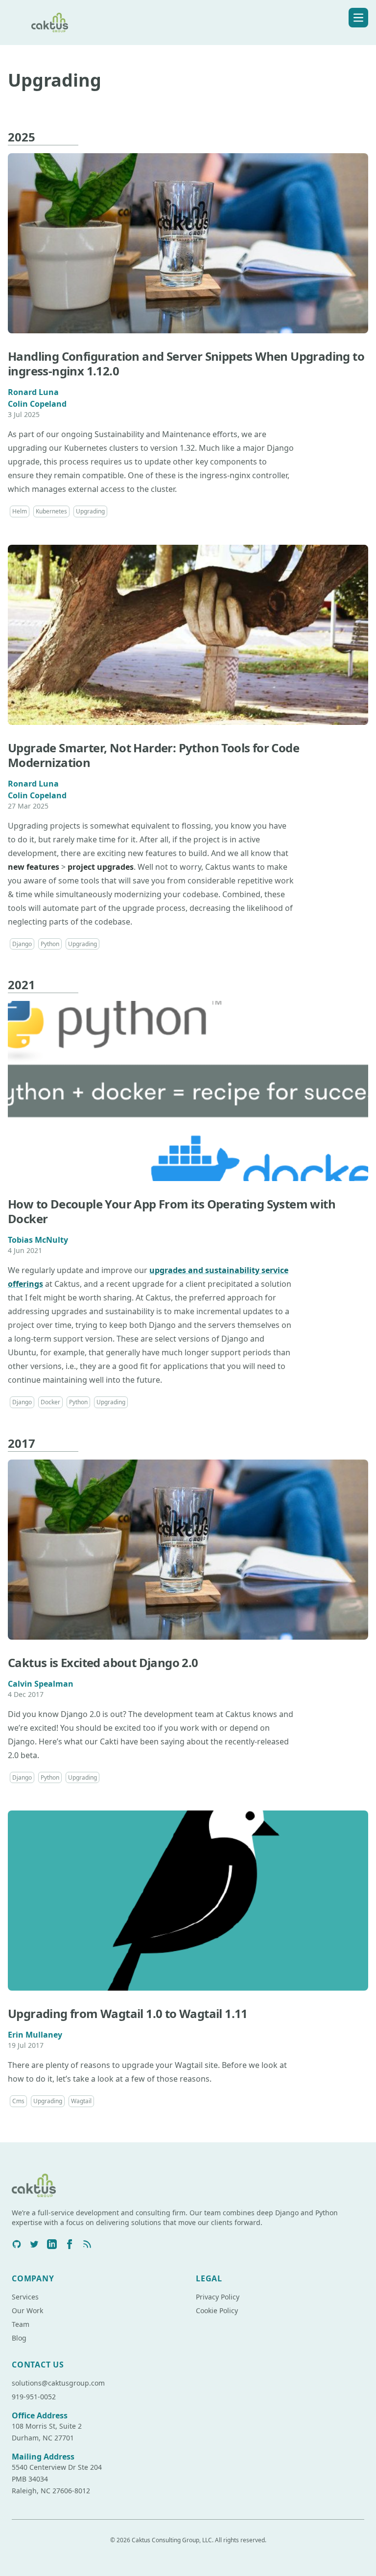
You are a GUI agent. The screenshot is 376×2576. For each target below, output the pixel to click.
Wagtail (81, 2101)
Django (22, 944)
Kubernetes (51, 511)
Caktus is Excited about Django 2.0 (103, 1662)
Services (25, 2297)
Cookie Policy (217, 2310)
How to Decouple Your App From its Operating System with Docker (172, 1211)
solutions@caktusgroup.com (58, 2383)
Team (21, 2324)
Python (50, 944)
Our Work (27, 2310)
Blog (19, 2338)
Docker (50, 1402)
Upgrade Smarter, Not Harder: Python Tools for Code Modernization (153, 755)
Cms (18, 2101)
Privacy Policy (218, 2297)
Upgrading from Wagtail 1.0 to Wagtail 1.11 (128, 2013)
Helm (20, 511)
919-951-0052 (34, 2397)
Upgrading (90, 511)
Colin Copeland (37, 404)
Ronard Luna (33, 392)
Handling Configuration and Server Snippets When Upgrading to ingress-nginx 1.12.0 (186, 363)
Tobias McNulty (38, 1240)
